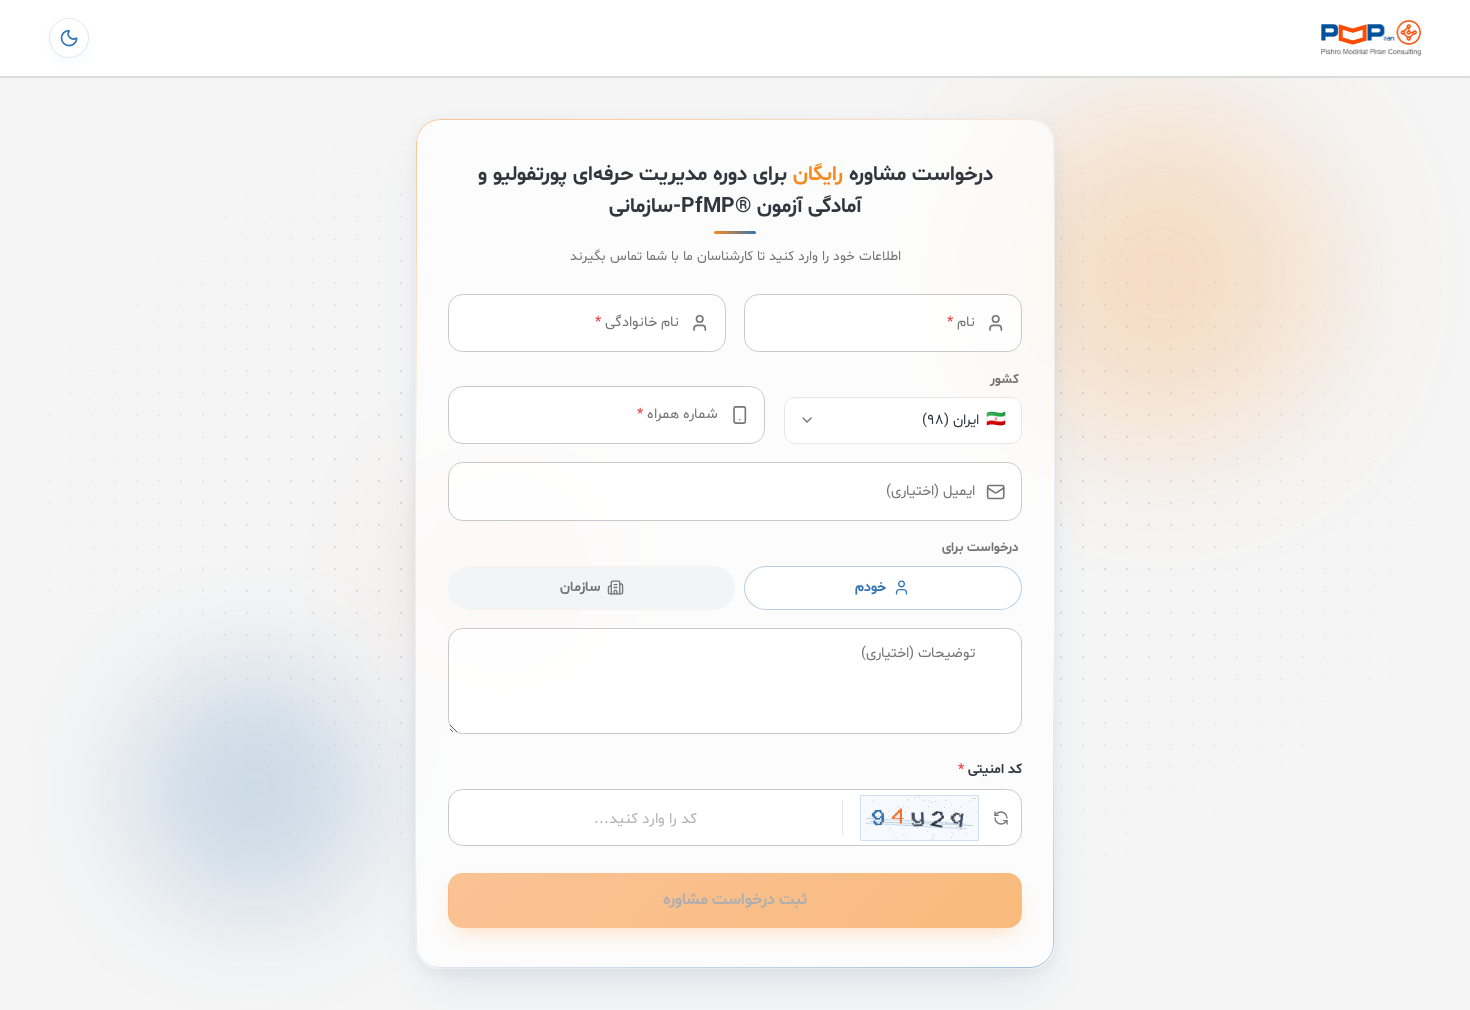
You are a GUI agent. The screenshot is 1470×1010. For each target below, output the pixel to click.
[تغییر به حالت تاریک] (69, 38)
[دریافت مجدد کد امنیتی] (932, 818)
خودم (870, 588)
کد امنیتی (989, 770)
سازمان (580, 588)
